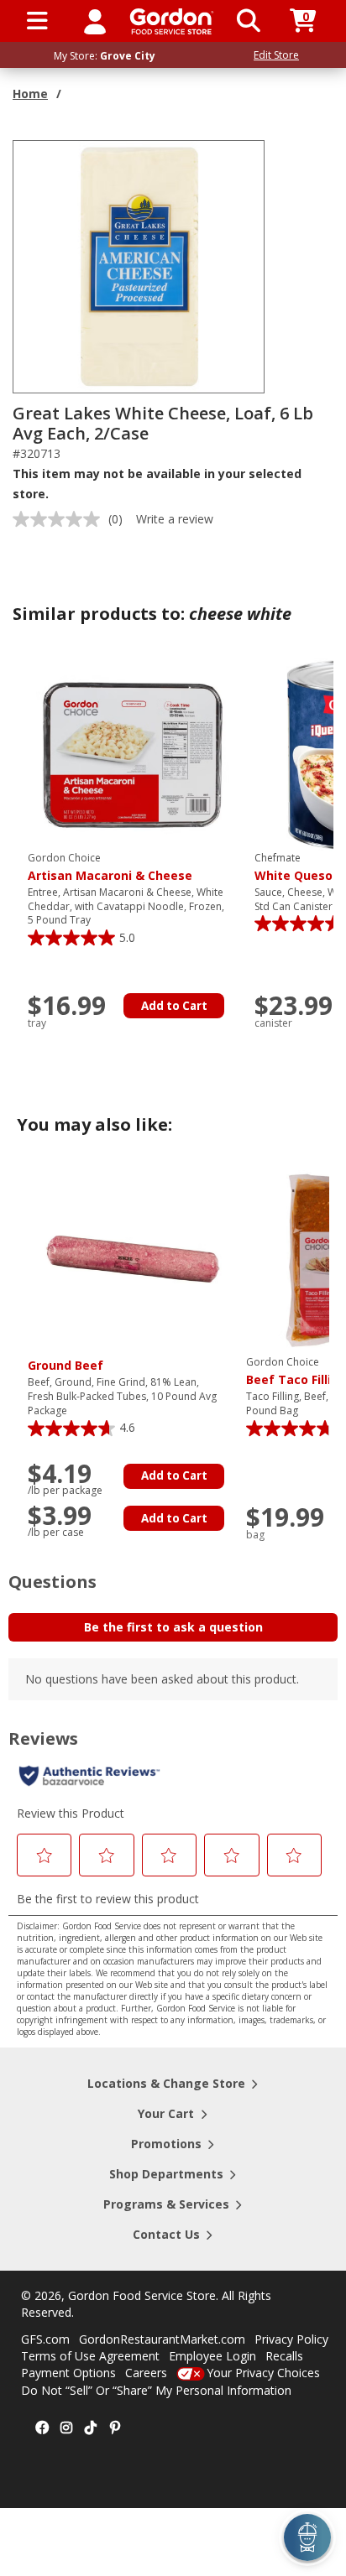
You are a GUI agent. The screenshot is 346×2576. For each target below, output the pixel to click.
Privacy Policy (291, 2339)
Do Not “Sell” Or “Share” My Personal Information (156, 2390)
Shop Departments (166, 2174)
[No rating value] (60, 519)
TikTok (91, 2428)
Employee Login (212, 2356)
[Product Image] (139, 265)
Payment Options (68, 2373)
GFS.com (45, 2339)
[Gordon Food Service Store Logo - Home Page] (172, 21)
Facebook (42, 2428)
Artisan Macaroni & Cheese (110, 867)
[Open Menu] (37, 21)
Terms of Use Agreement (90, 2356)
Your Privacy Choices (263, 2373)
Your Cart (166, 2113)
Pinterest (115, 2428)
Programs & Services (166, 2204)
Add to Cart (174, 1006)
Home (30, 94)
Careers (146, 2373)
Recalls (284, 2356)
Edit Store (276, 55)
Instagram (66, 2428)
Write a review (175, 519)
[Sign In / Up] (95, 21)
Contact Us (166, 2234)
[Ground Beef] (133, 1258)
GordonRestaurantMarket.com (162, 2339)
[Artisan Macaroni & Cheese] (133, 754)
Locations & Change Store (166, 2083)
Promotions (166, 2144)
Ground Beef (66, 1365)
